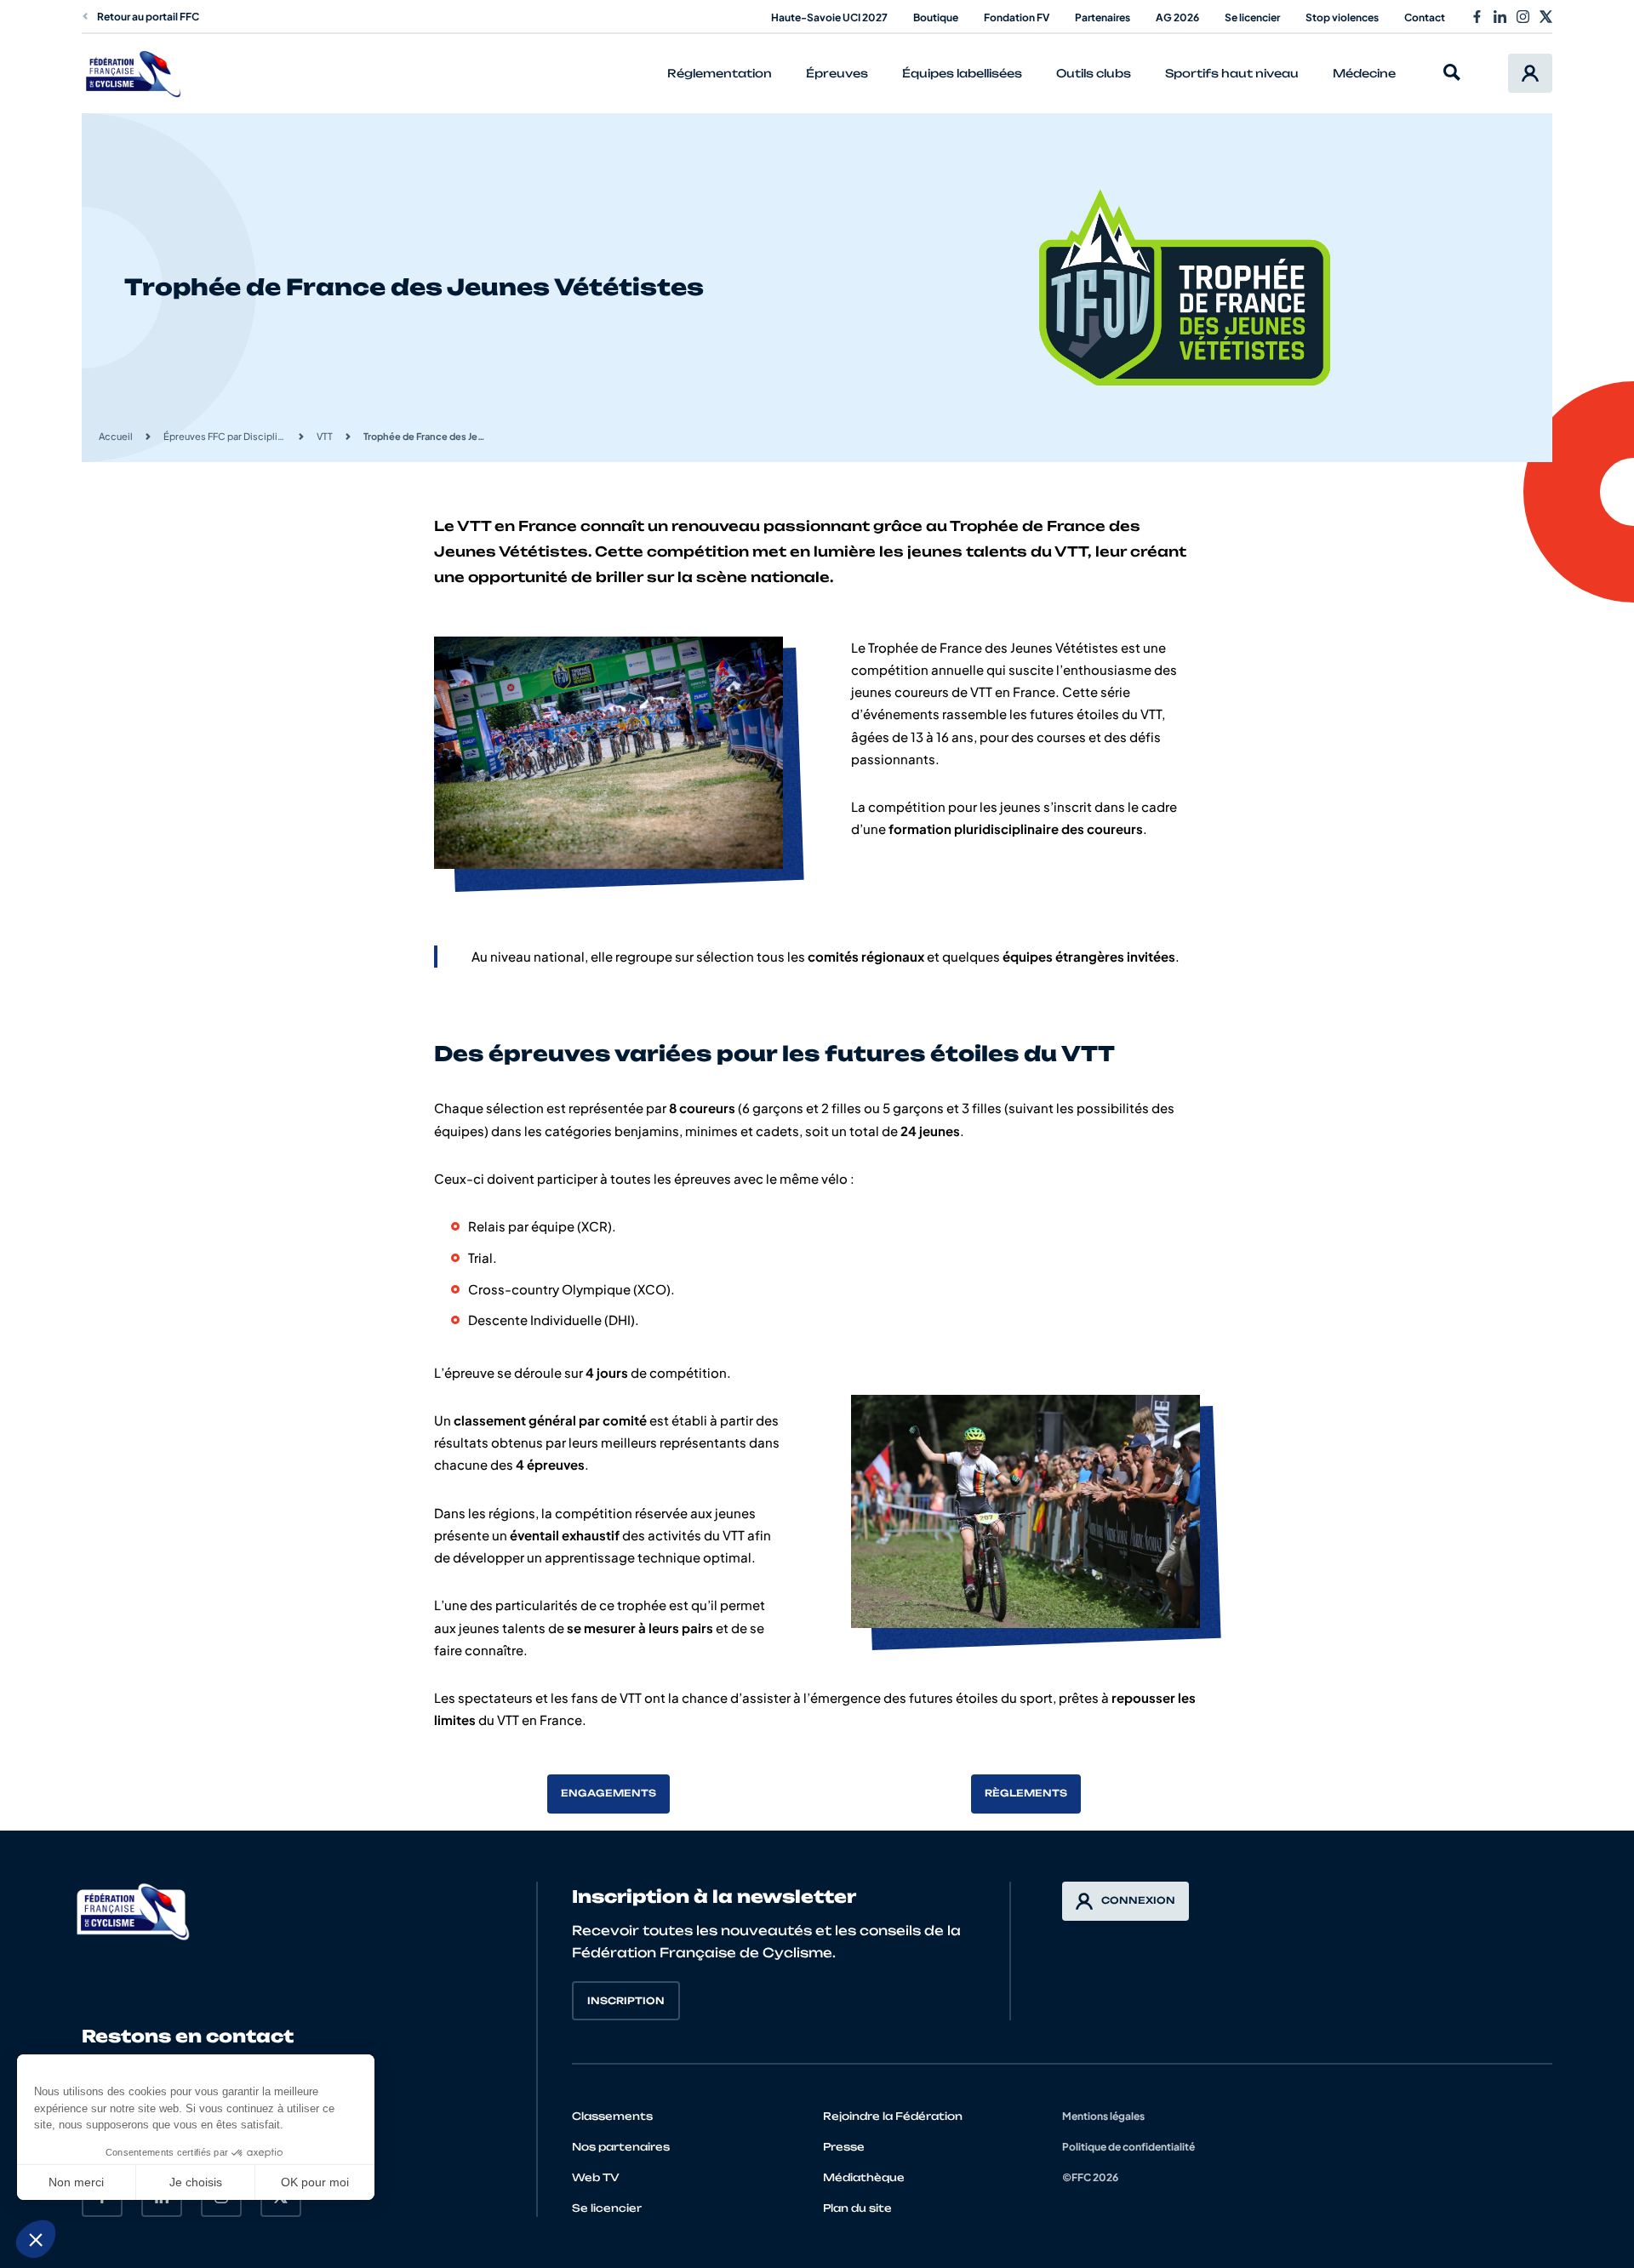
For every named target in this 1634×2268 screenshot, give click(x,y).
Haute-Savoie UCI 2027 (829, 17)
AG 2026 (1177, 17)
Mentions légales (1103, 2116)
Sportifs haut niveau (1232, 73)
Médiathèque (864, 2177)
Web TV (596, 2177)
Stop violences (1342, 17)
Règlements (1026, 1793)
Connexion (1138, 1900)
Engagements (608, 1793)
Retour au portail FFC (148, 17)
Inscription (626, 2001)
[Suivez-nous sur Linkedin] (1500, 17)
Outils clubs (1094, 73)
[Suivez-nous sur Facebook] (1477, 17)
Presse (844, 2147)
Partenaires (1103, 17)
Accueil (116, 436)
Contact (1425, 17)
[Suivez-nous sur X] (1546, 17)
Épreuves (837, 73)
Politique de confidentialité (1128, 2147)
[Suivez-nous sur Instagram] (1523, 17)
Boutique (936, 17)
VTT (325, 436)
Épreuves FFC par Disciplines (225, 436)
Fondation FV (1017, 17)
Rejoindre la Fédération (893, 2116)
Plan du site (857, 2208)
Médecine (1364, 73)
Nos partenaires (621, 2147)
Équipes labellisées (962, 73)
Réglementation (720, 73)
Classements (612, 2116)
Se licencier (1252, 17)
